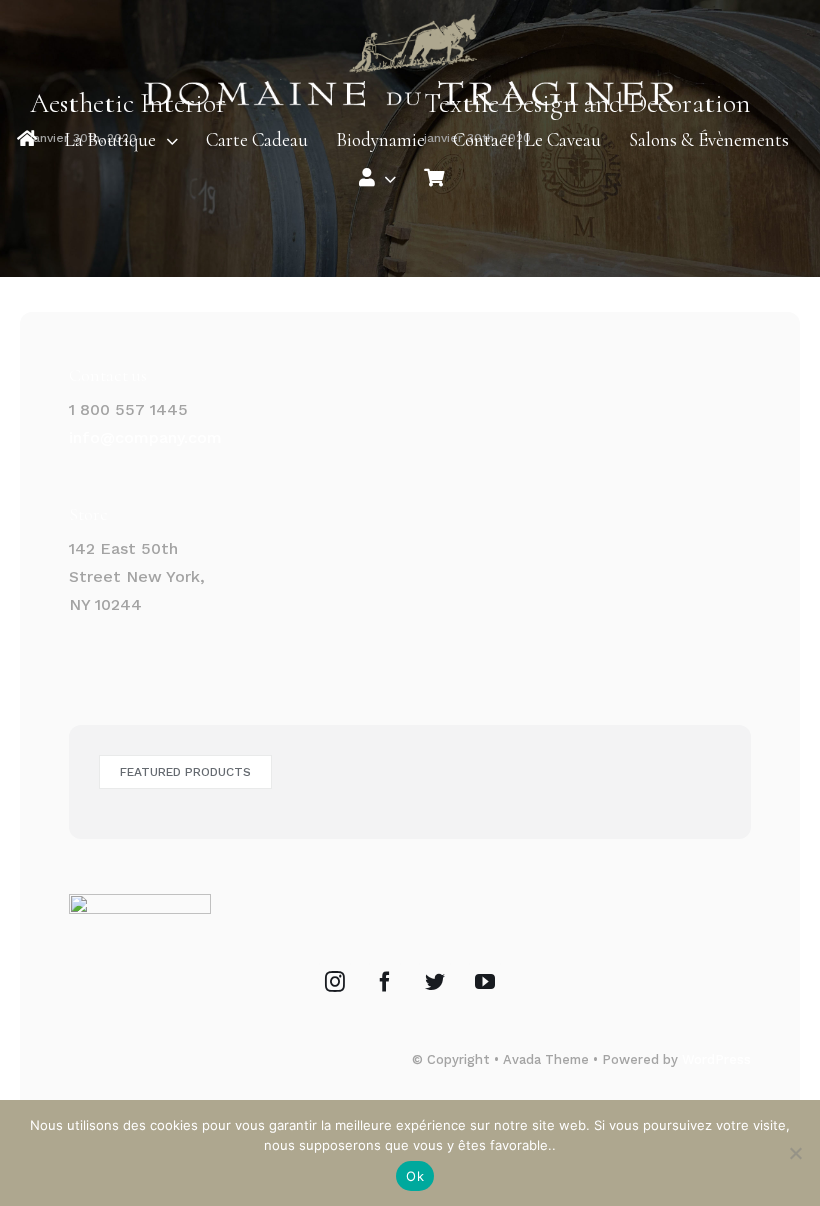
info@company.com (145, 437)
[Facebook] (385, 982)
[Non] (795, 1153)
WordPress (716, 1059)
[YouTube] (485, 982)
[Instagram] (335, 982)
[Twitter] (435, 982)
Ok (415, 1176)
